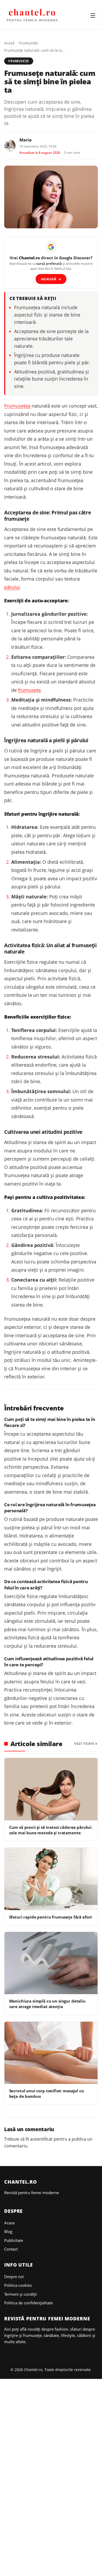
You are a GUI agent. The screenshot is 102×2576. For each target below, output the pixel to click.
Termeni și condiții (21, 2294)
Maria (25, 140)
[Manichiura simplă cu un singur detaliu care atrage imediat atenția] (51, 1963)
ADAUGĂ (51, 279)
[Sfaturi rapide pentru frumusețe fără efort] (51, 1879)
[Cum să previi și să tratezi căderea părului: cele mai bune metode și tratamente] (51, 1789)
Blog (8, 2231)
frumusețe (29, 690)
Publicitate (14, 2240)
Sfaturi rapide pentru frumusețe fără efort (51, 1917)
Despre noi (14, 2277)
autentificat (41, 2139)
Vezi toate (84, 1744)
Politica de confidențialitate (29, 2303)
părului (12, 587)
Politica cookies (18, 2285)
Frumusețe (29, 43)
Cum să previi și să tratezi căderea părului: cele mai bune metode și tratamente (51, 1830)
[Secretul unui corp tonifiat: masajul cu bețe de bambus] (51, 2053)
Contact (11, 2249)
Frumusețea (17, 406)
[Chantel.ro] (32, 15)
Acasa (9, 2223)
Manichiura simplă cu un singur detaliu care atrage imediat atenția (47, 2004)
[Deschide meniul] (93, 15)
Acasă (9, 43)
